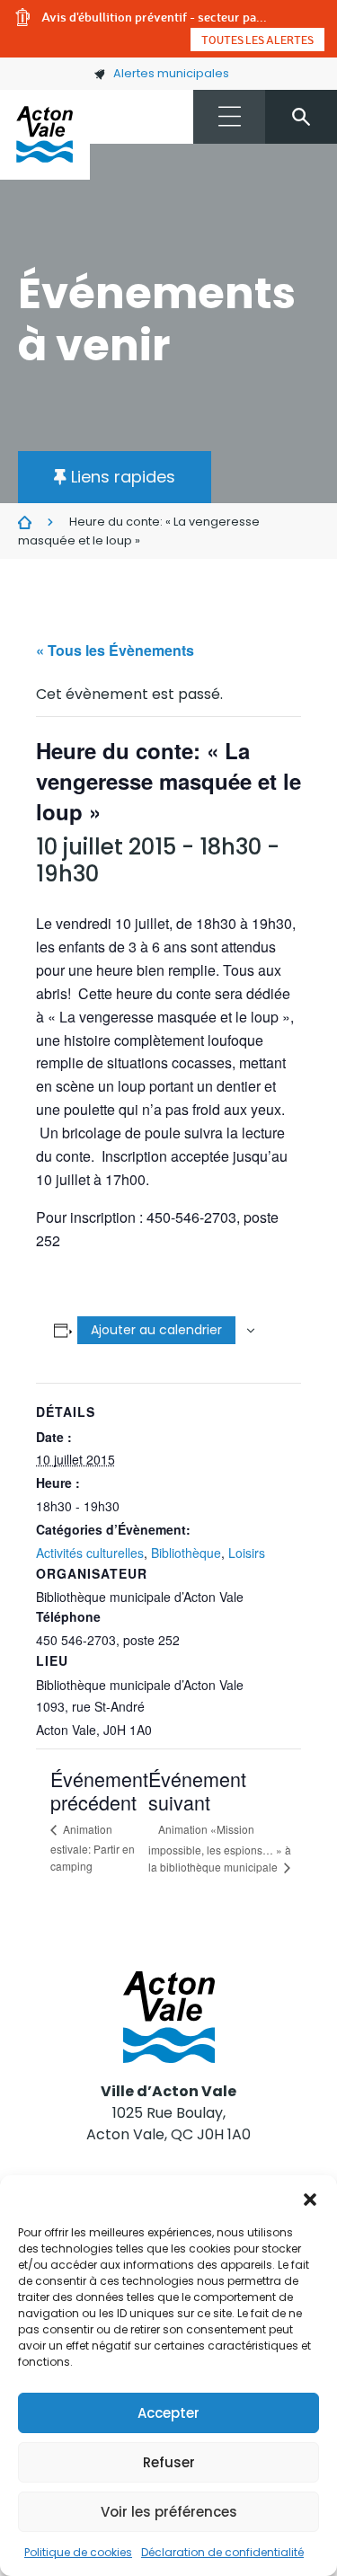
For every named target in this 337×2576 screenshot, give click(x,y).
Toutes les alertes (257, 40)
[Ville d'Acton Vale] (45, 135)
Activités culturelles (90, 1553)
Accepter (168, 2413)
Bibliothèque (186, 1553)
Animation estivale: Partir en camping (93, 1847)
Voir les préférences (169, 2512)
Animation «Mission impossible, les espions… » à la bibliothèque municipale (220, 1848)
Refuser (169, 2462)
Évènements (25, 523)
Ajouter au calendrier (156, 1330)
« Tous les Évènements (115, 650)
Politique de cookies (78, 2552)
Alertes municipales (171, 73)
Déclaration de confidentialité (222, 2552)
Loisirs (247, 1553)
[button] (310, 2198)
